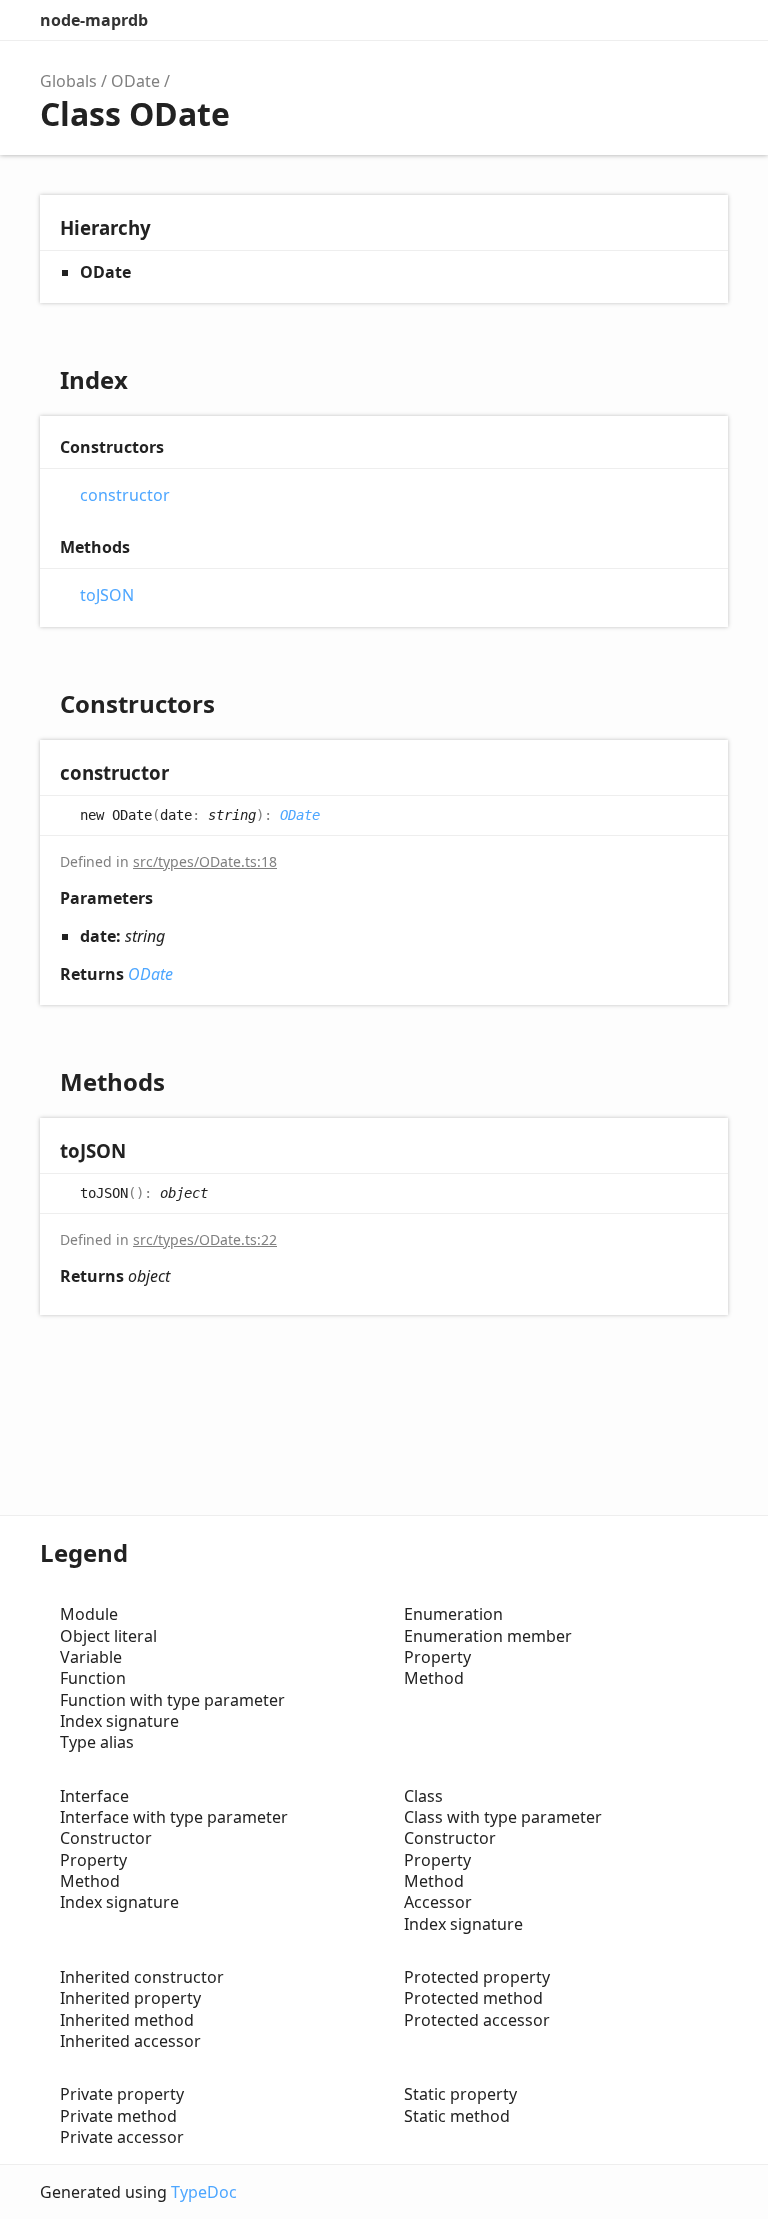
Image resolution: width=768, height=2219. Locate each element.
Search (624, 20)
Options (664, 20)
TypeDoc (204, 2192)
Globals (68, 81)
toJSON (107, 595)
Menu (708, 20)
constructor (125, 495)
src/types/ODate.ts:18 (205, 861)
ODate (135, 81)
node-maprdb (94, 20)
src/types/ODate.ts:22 (205, 1239)
